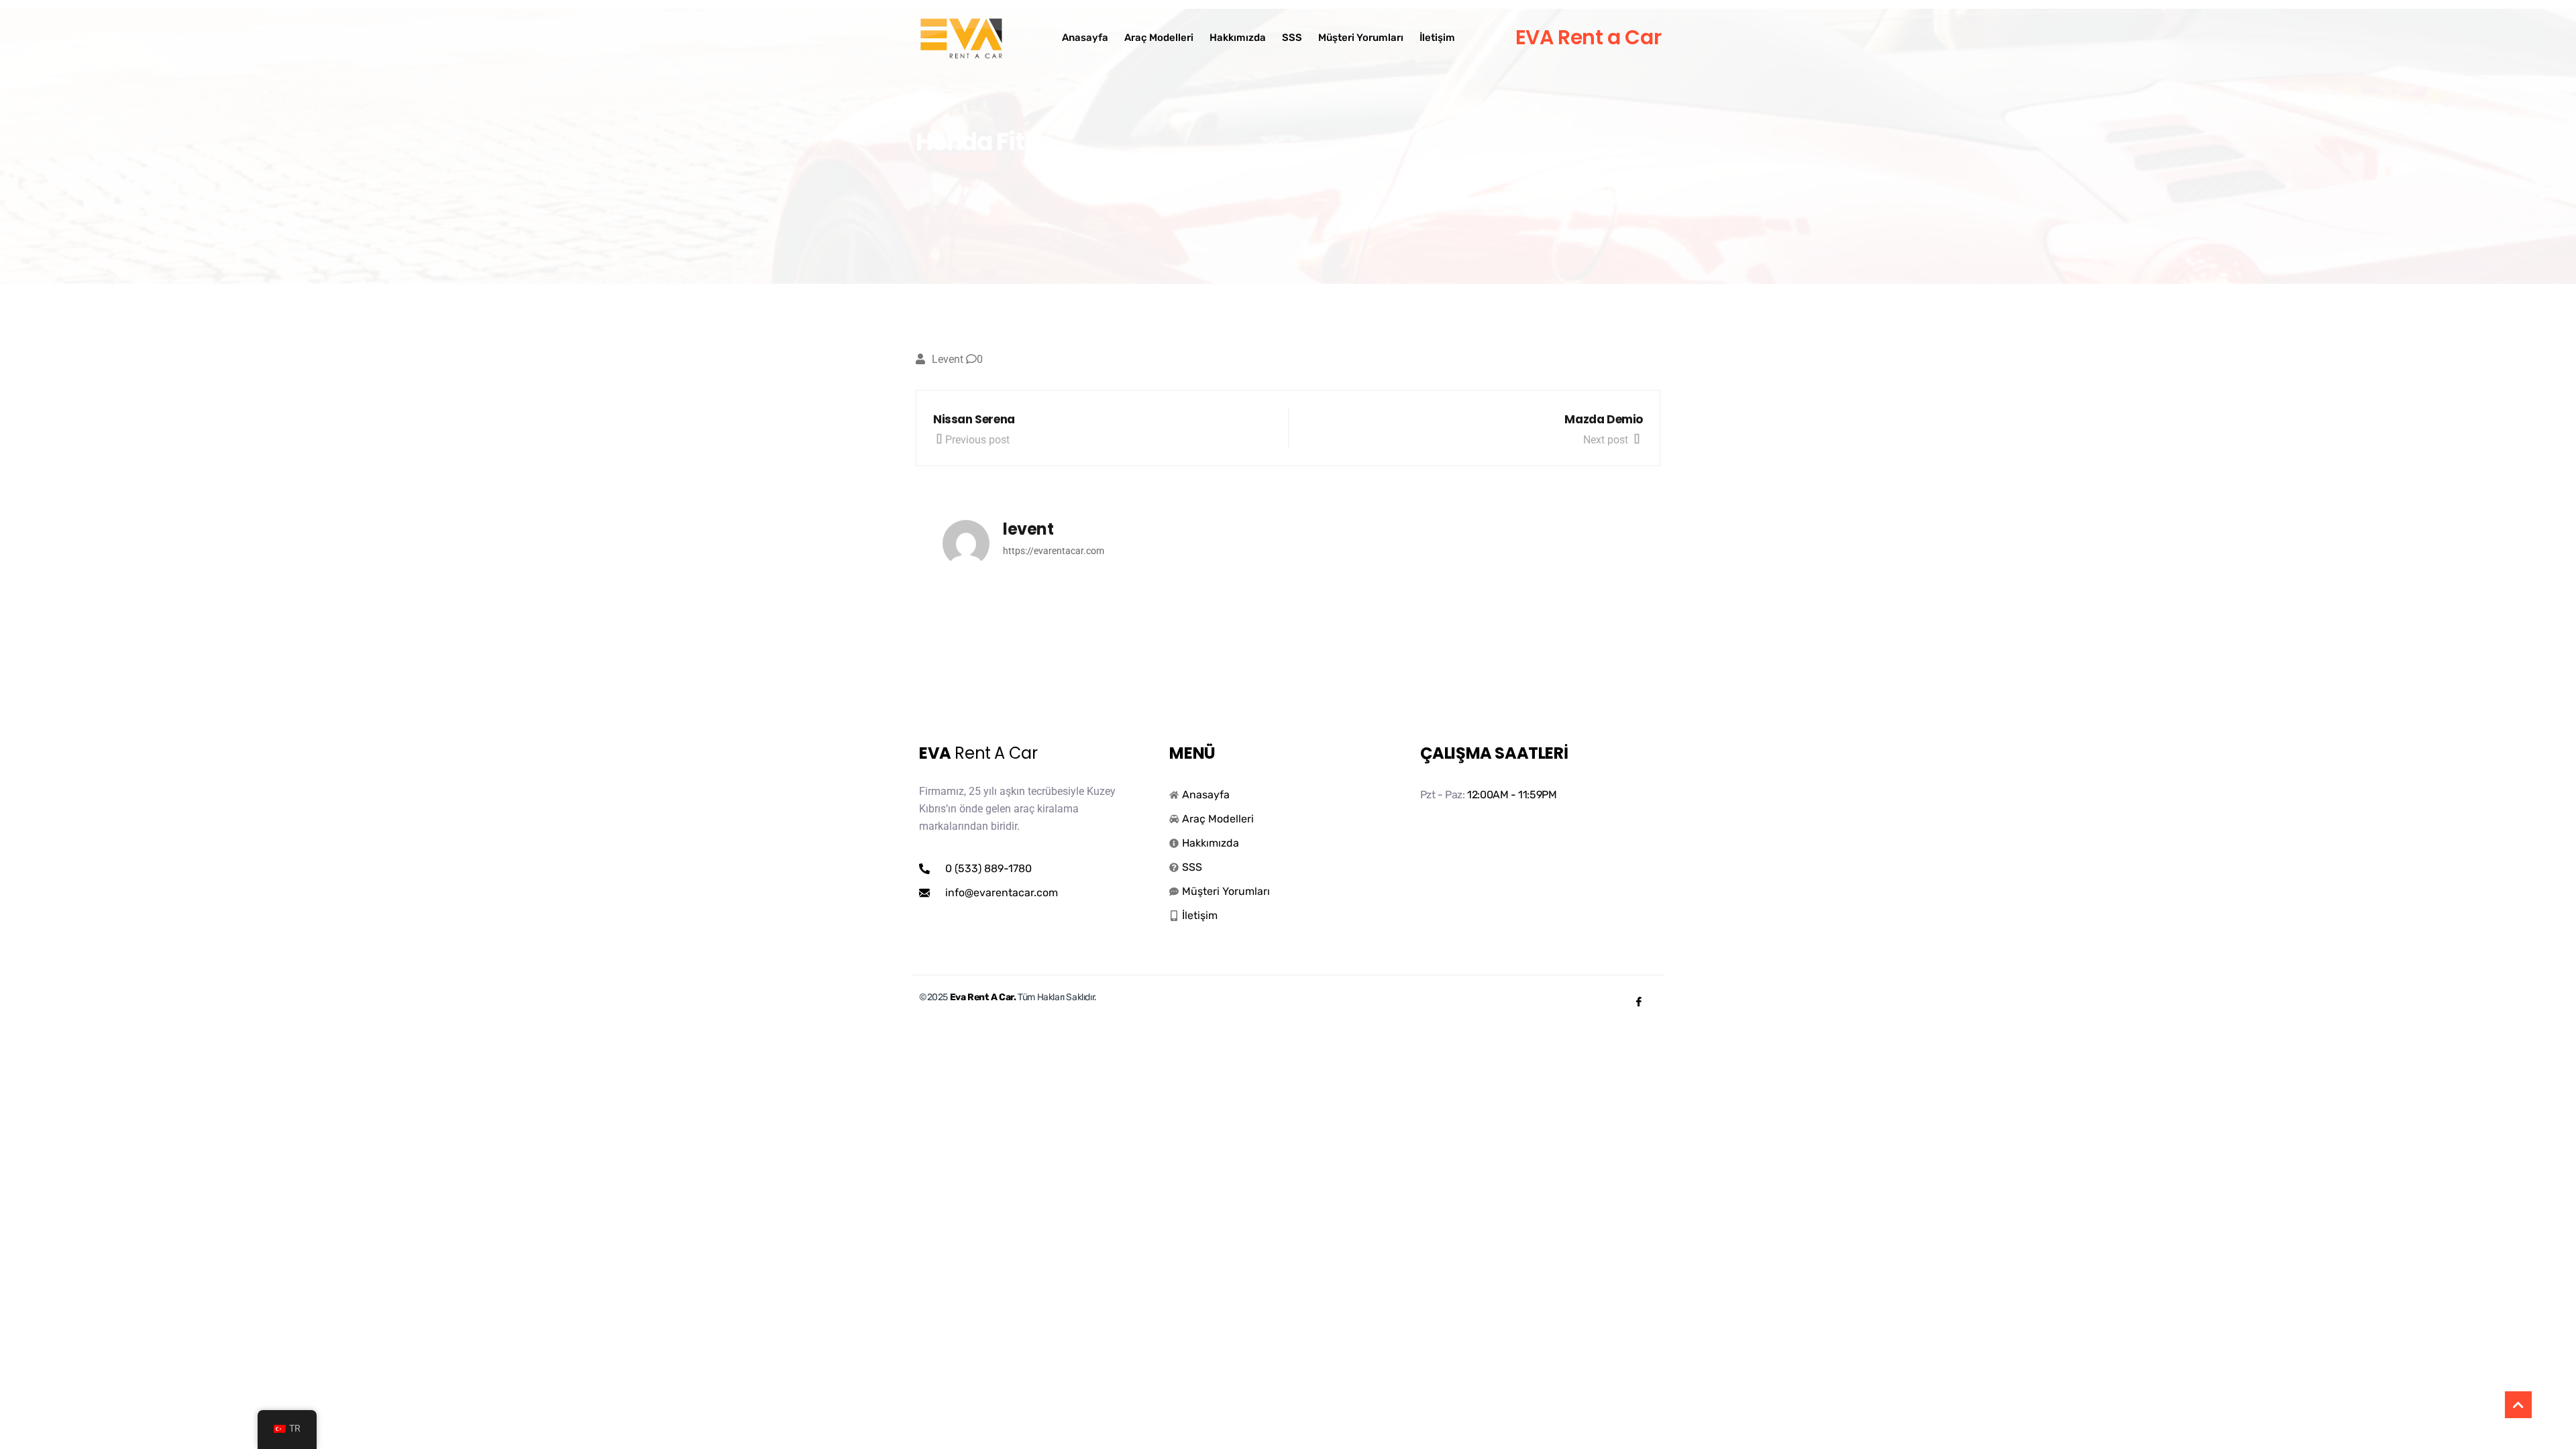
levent (948, 359)
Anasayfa (1085, 38)
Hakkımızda (1238, 38)
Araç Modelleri (1159, 38)
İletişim (1437, 38)
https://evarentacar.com (1054, 551)
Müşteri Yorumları (1361, 38)
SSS (1292, 38)
